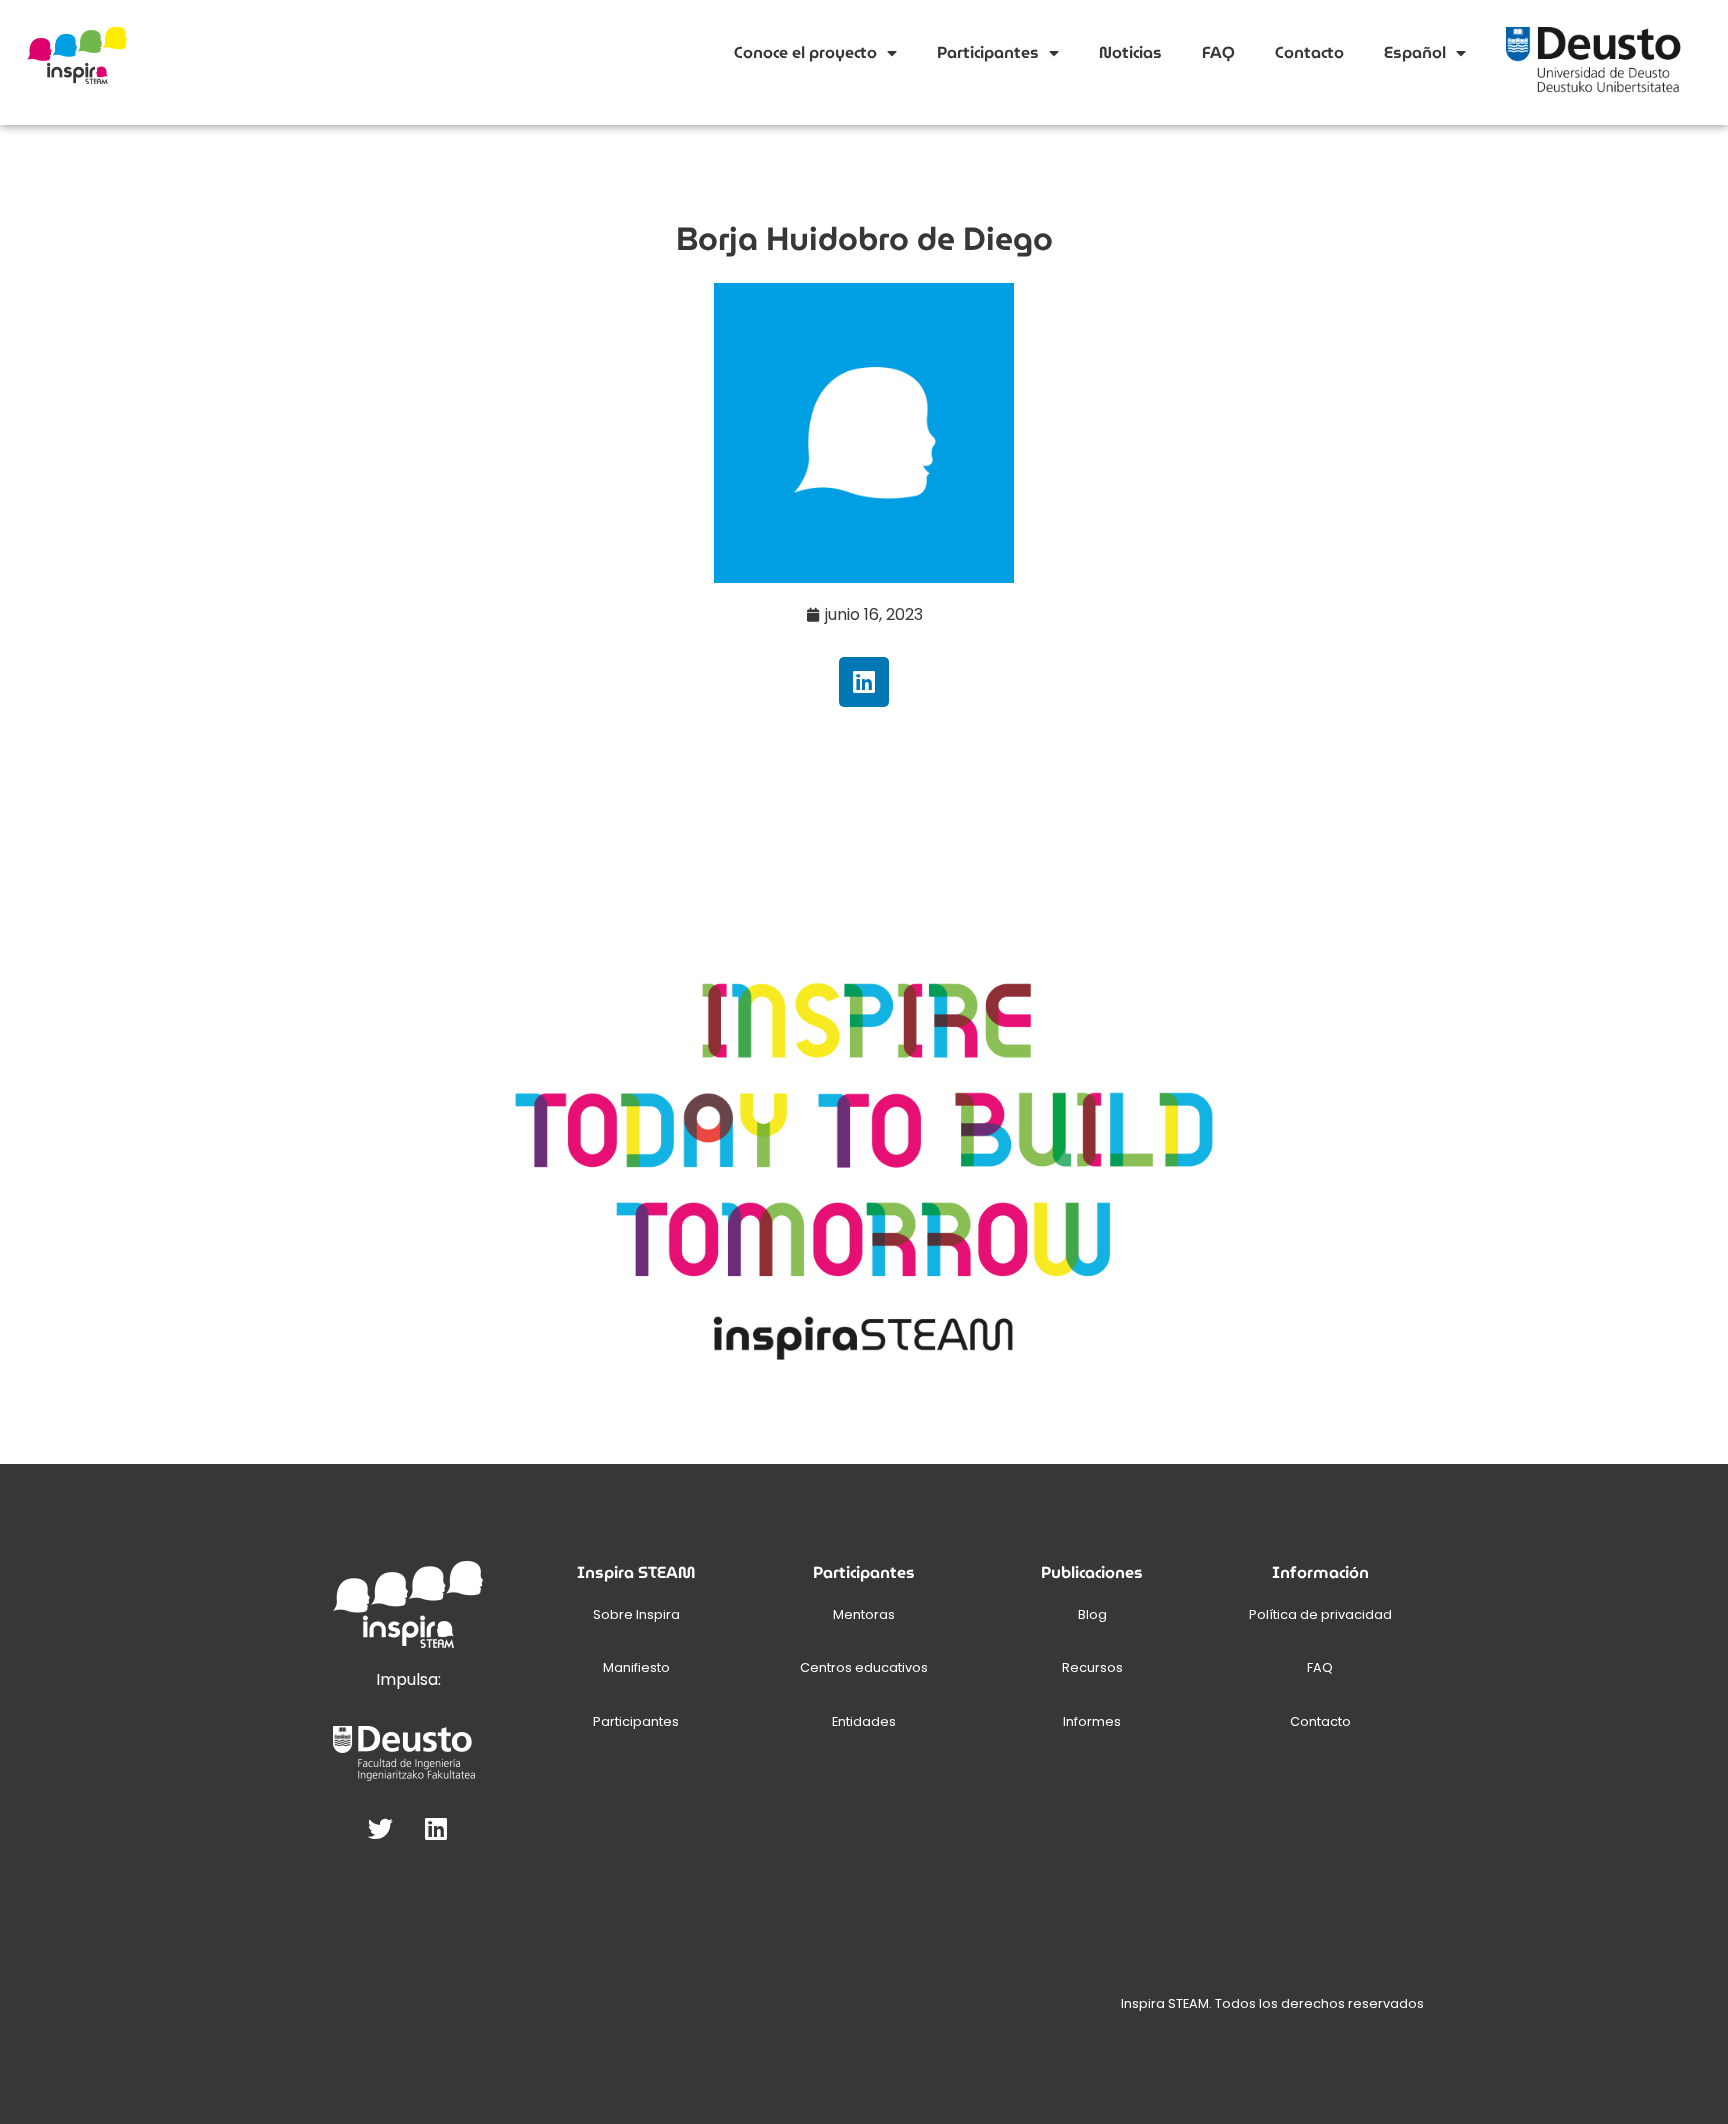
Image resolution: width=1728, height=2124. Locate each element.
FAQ (1218, 52)
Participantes (988, 52)
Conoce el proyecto (805, 52)
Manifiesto (636, 1667)
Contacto (1309, 52)
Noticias (1130, 52)
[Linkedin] (864, 682)
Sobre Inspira (636, 1614)
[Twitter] (381, 1828)
